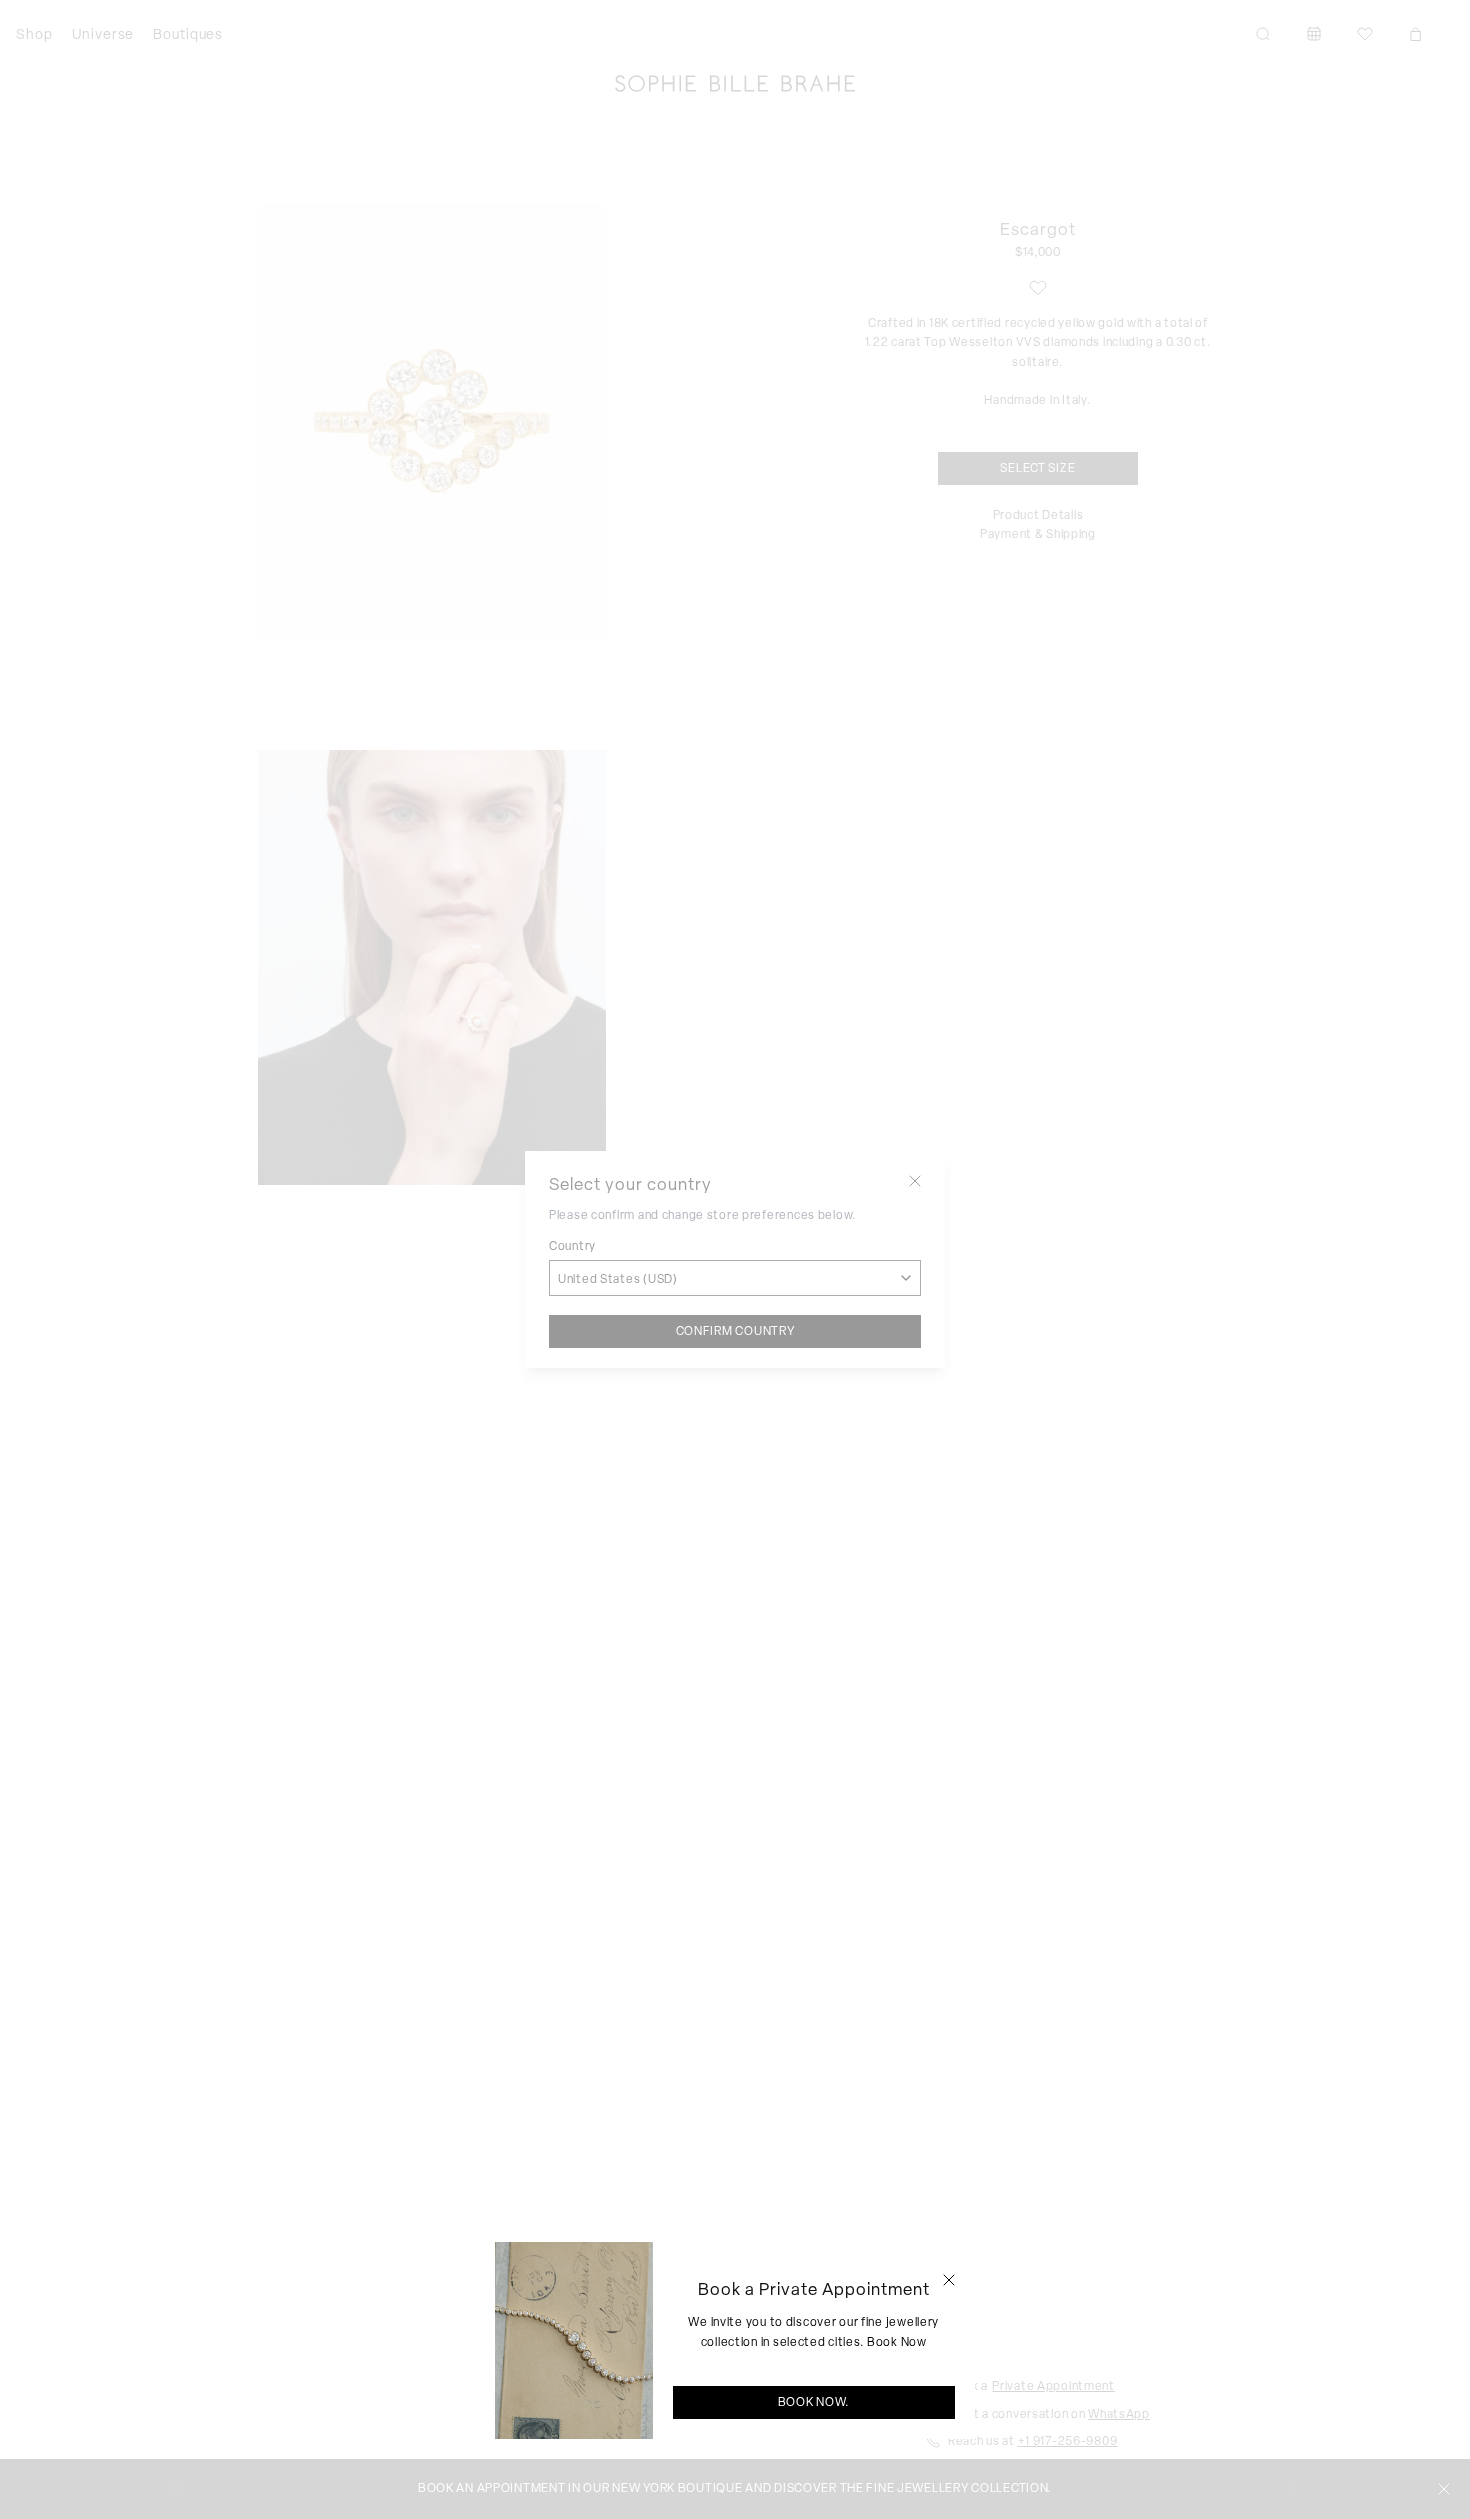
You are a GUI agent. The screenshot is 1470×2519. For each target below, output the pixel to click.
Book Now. (814, 2402)
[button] (949, 2280)
